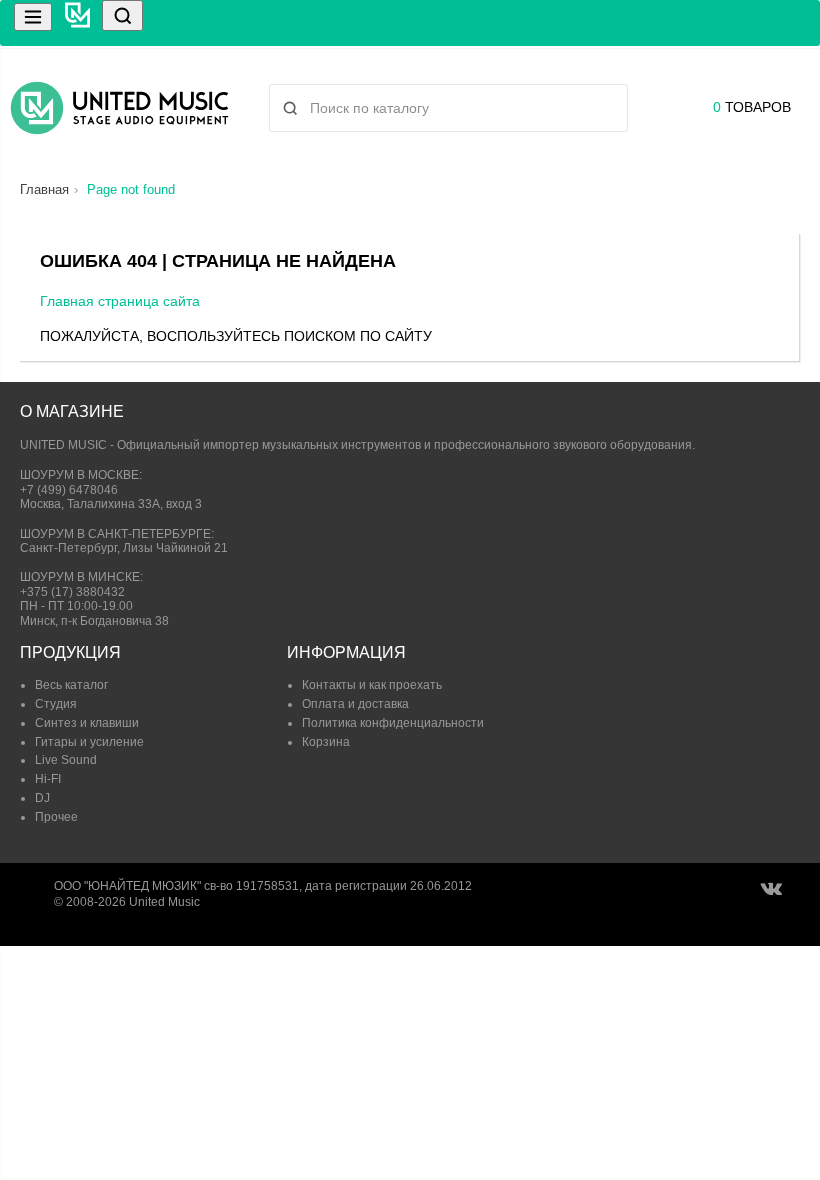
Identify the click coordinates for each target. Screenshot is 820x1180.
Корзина (326, 742)
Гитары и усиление (89, 742)
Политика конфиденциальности (393, 723)
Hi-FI (48, 779)
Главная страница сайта (120, 301)
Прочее (56, 817)
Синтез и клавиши (87, 723)
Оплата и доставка (355, 704)
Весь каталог (71, 685)
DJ (42, 798)
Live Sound (66, 760)
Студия (56, 704)
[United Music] (119, 108)
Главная (44, 189)
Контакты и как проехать (372, 685)
